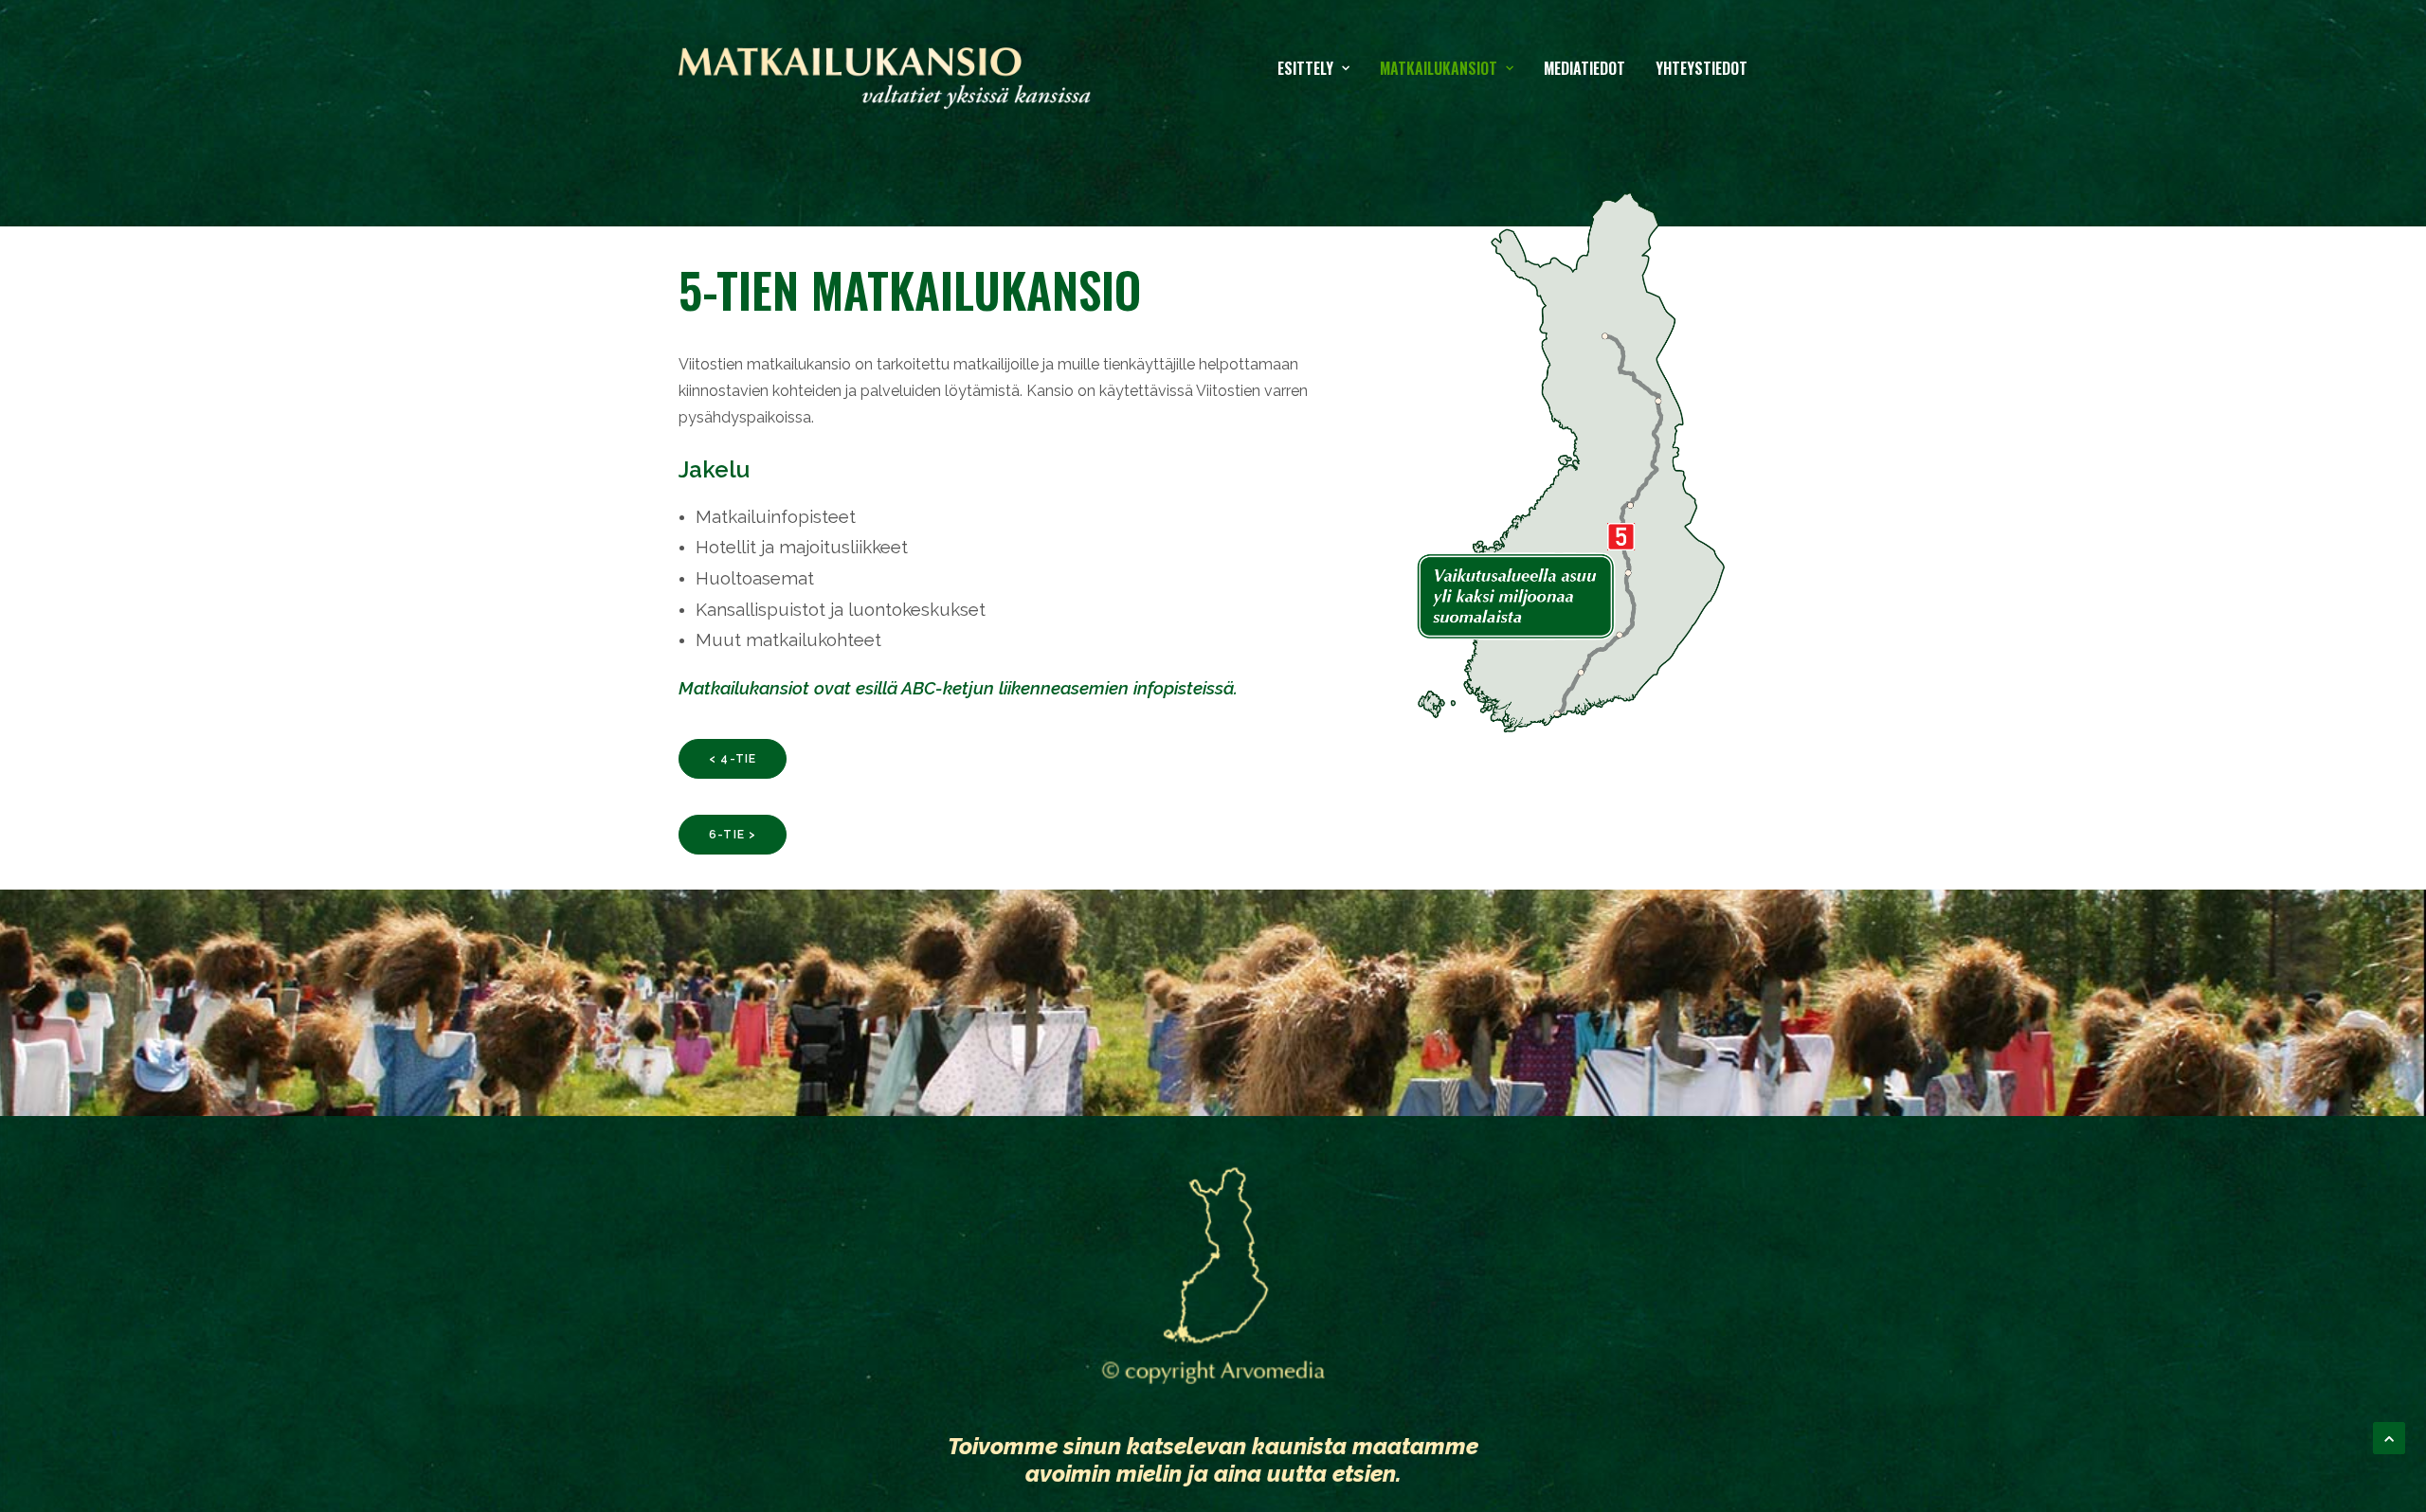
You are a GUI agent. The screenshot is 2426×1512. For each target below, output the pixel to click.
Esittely (1305, 68)
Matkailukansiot (1439, 68)
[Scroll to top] (2389, 1437)
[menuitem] (1320, 68)
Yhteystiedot (1702, 68)
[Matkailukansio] (885, 68)
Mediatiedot (1584, 68)
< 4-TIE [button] (733, 759)
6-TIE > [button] (733, 835)
